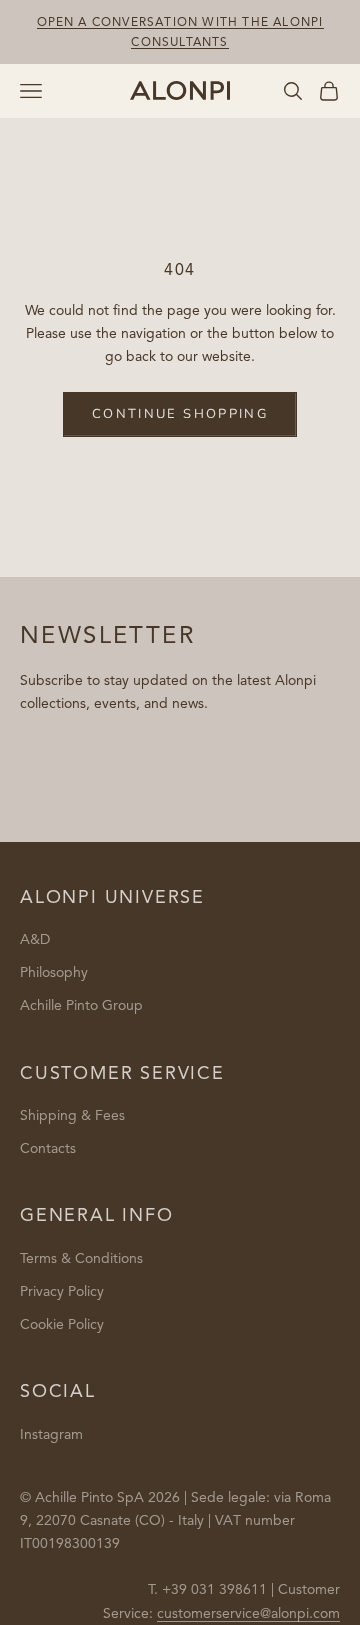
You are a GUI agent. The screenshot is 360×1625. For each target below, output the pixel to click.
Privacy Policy (62, 1291)
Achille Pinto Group (81, 1005)
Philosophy (54, 972)
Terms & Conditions (81, 1258)
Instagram (51, 1434)
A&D (35, 939)
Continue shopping (180, 414)
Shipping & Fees (72, 1115)
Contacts (48, 1148)
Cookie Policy (62, 1324)
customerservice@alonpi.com (248, 1613)
